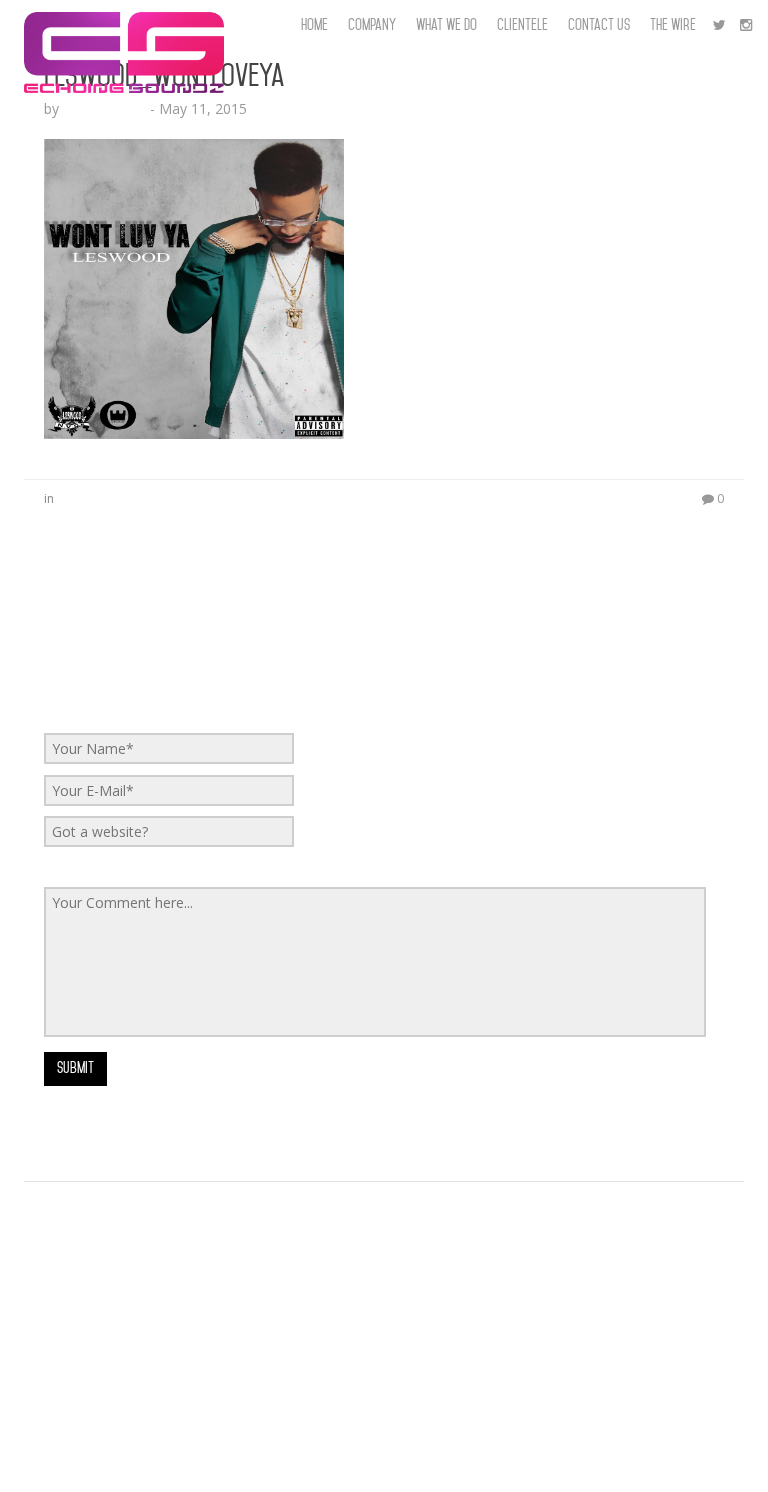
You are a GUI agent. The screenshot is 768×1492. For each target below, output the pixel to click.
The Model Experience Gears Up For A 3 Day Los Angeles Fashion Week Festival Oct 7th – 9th (328, 1206)
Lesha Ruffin (104, 108)
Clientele (522, 25)
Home (314, 25)
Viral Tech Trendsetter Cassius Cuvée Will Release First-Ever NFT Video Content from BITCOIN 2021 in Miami (377, 1426)
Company (372, 25)
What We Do (446, 25)
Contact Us (599, 25)
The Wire (673, 25)
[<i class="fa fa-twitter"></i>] (719, 25)
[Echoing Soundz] (124, 25)
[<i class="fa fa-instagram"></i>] (746, 25)
